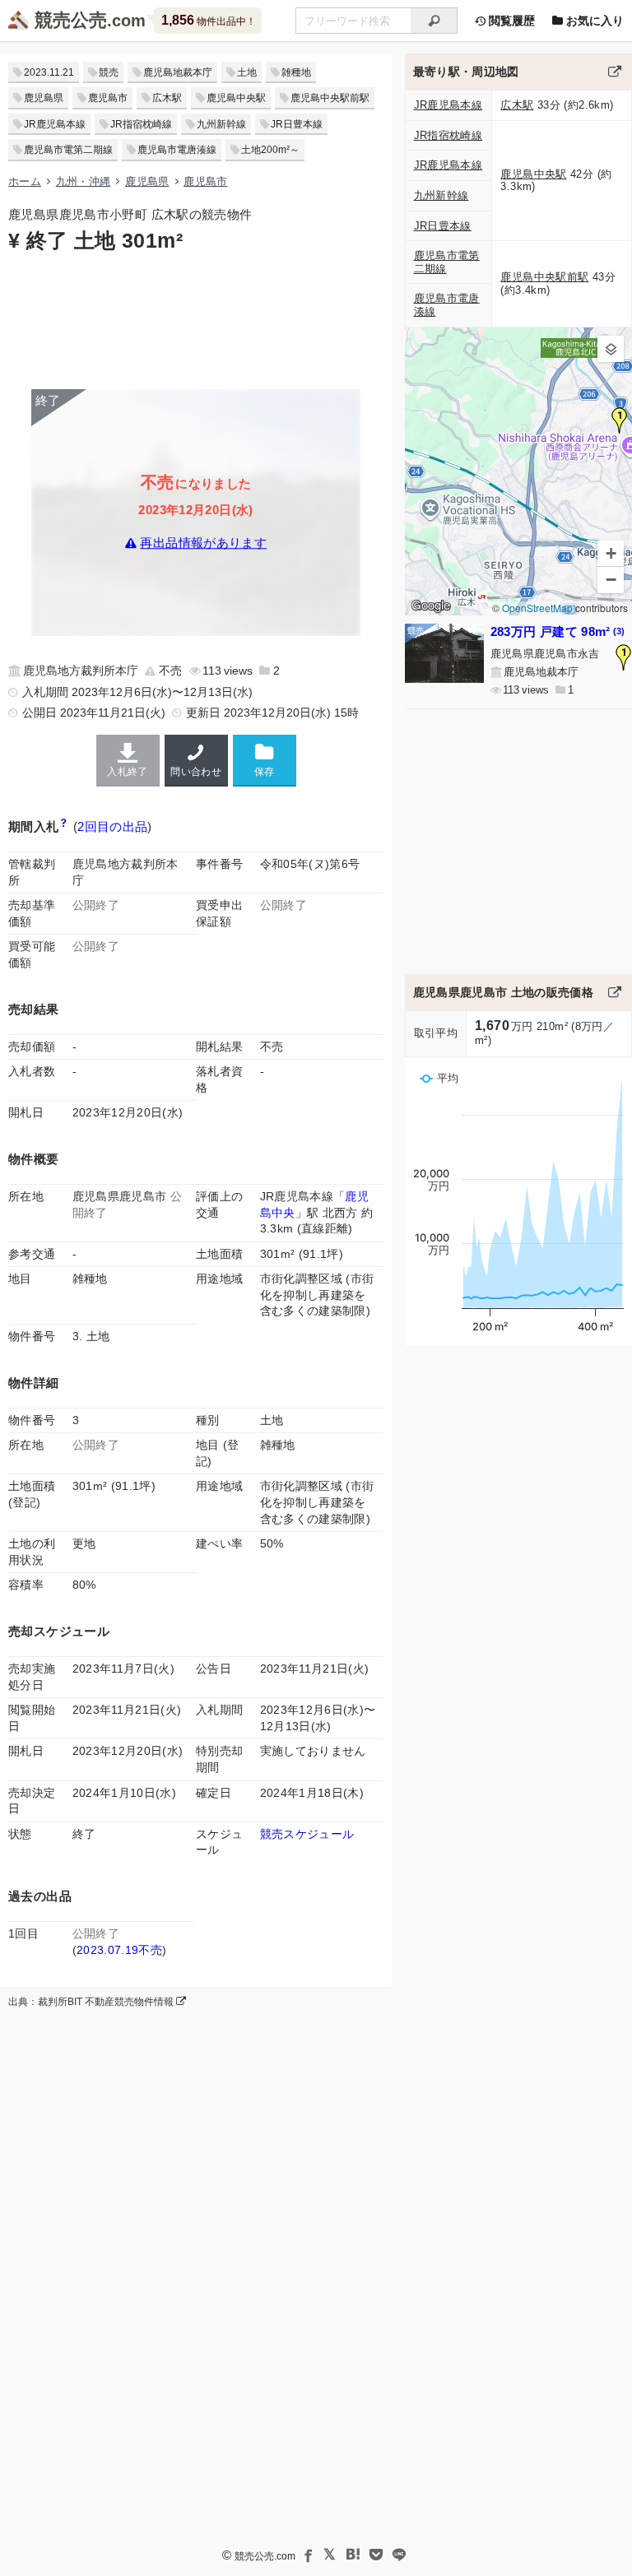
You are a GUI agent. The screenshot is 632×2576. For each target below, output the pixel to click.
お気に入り (593, 21)
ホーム (25, 181)
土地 (247, 72)
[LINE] (399, 2555)
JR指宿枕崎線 (141, 124)
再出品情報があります (203, 543)
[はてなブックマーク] (353, 2555)
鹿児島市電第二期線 (68, 150)
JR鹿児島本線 (55, 124)
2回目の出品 (112, 826)
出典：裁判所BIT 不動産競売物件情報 (92, 2002)
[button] (620, 420)
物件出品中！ (209, 20)
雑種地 (296, 72)
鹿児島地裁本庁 (178, 72)
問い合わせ (196, 772)
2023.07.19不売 (119, 1950)
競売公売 (71, 20)
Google (431, 606)
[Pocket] (376, 2555)
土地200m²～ (270, 150)
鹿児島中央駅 (236, 98)
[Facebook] (307, 2555)
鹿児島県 (44, 98)
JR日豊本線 (297, 124)
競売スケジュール (307, 1834)
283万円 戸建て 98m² (558, 631)
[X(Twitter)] (330, 2555)
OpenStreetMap (537, 608)
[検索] (434, 21)
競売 (109, 72)
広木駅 (167, 98)
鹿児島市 (108, 98)
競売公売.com (265, 2556)
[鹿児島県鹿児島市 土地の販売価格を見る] (615, 992)
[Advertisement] (196, 319)
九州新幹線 (221, 124)
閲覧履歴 (510, 21)
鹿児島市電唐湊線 (177, 150)
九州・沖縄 (84, 181)
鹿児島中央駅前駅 (330, 98)
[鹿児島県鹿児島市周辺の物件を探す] (615, 72)
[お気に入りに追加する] (265, 760)
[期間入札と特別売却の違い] (64, 826)
